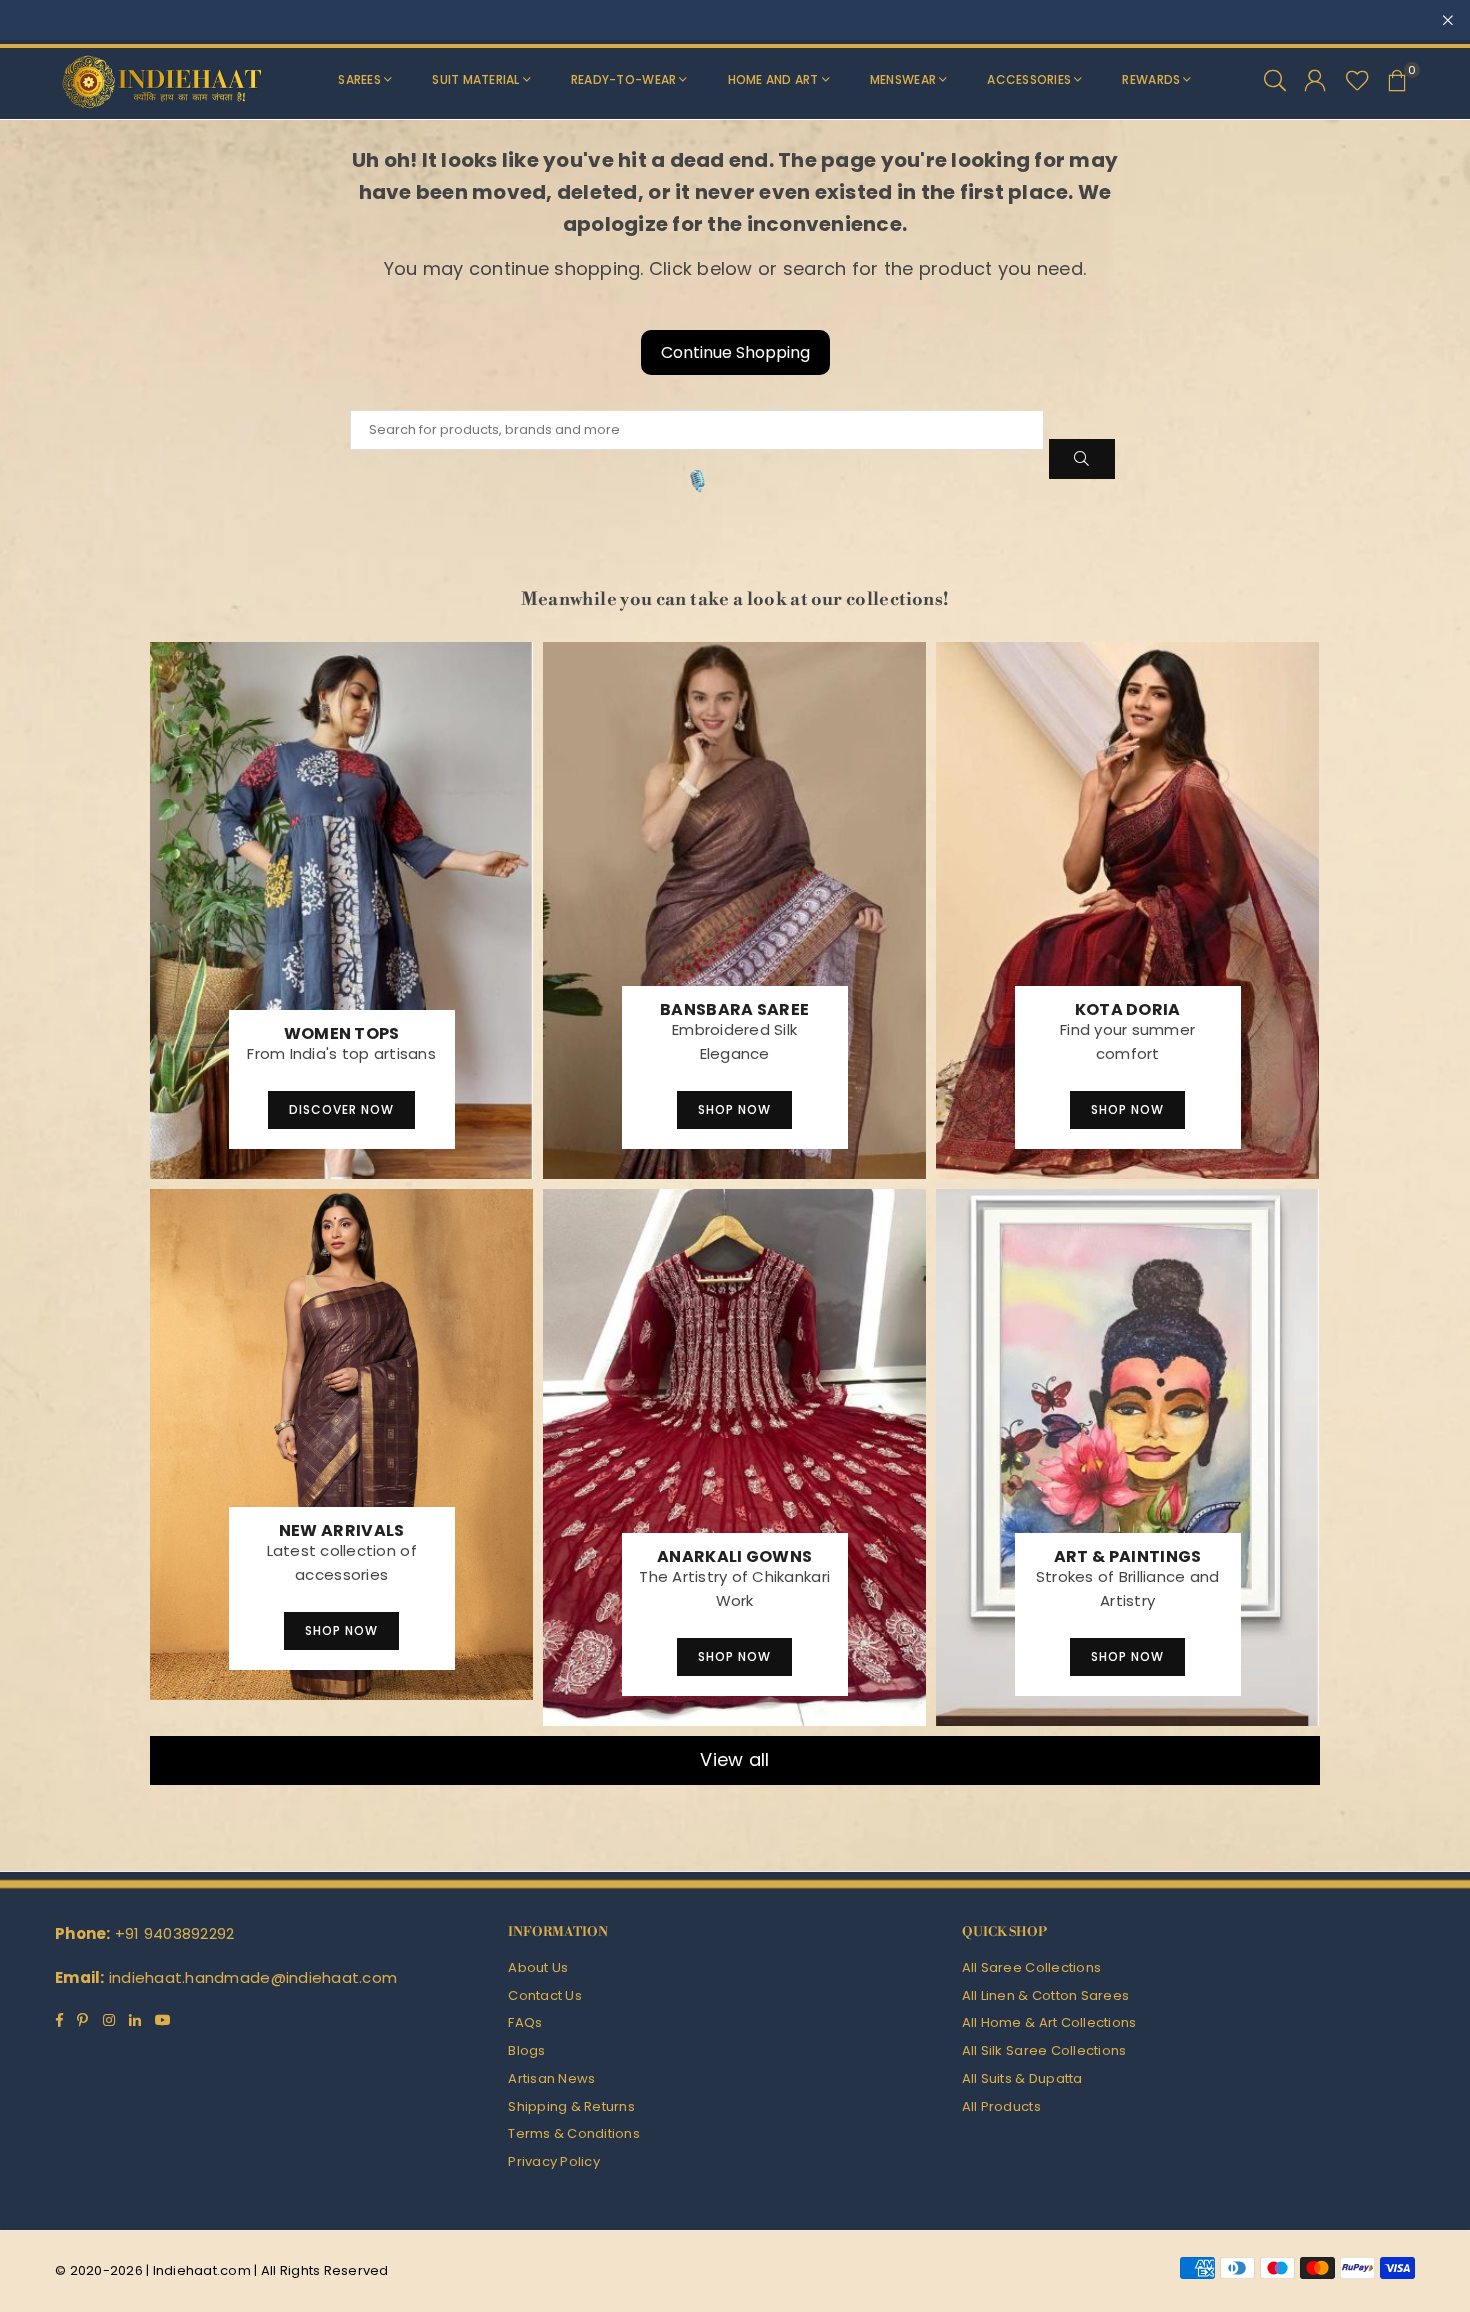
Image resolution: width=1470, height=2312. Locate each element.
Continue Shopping (735, 352)
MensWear (903, 79)
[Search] (1275, 80)
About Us (538, 1967)
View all (734, 1759)
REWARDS (1151, 79)
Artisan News (551, 2078)
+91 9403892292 (175, 1933)
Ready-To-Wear (623, 79)
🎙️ (697, 481)
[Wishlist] (1357, 80)
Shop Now (734, 1109)
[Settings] (1315, 80)
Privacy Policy (554, 2161)
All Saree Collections (1031, 1967)
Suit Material (475, 79)
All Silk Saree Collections (1044, 2050)
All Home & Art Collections (1049, 2022)
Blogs (526, 2050)
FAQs (525, 2022)
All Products (1001, 2106)
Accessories (1029, 79)
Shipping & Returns (571, 2106)
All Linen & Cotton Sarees (1046, 1995)
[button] (1397, 80)
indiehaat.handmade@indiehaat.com (253, 1977)
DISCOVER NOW (341, 1109)
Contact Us (545, 1995)
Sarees (359, 79)
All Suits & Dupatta (1022, 2078)
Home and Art (773, 79)
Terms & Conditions (574, 2133)
